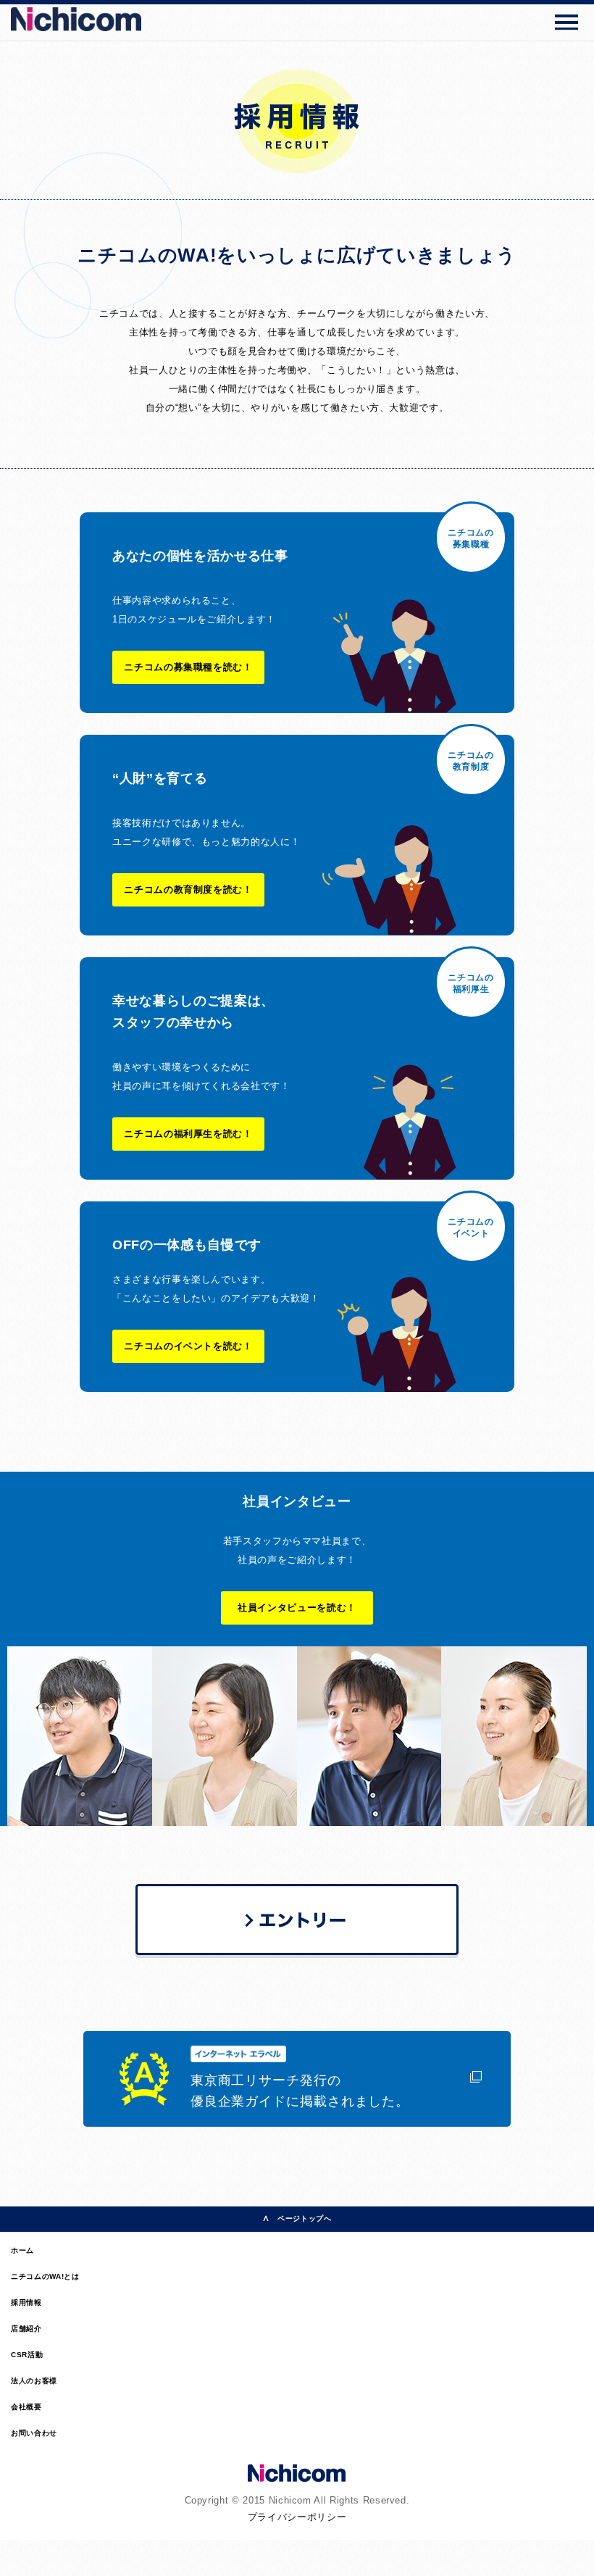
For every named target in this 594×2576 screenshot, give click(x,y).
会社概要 (26, 2407)
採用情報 (26, 2302)
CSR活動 (27, 2355)
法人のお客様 (34, 2381)
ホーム (22, 2250)
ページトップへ (305, 2218)
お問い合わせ (34, 2433)
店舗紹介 (26, 2329)
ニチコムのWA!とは (45, 2276)
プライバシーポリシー (297, 2517)
